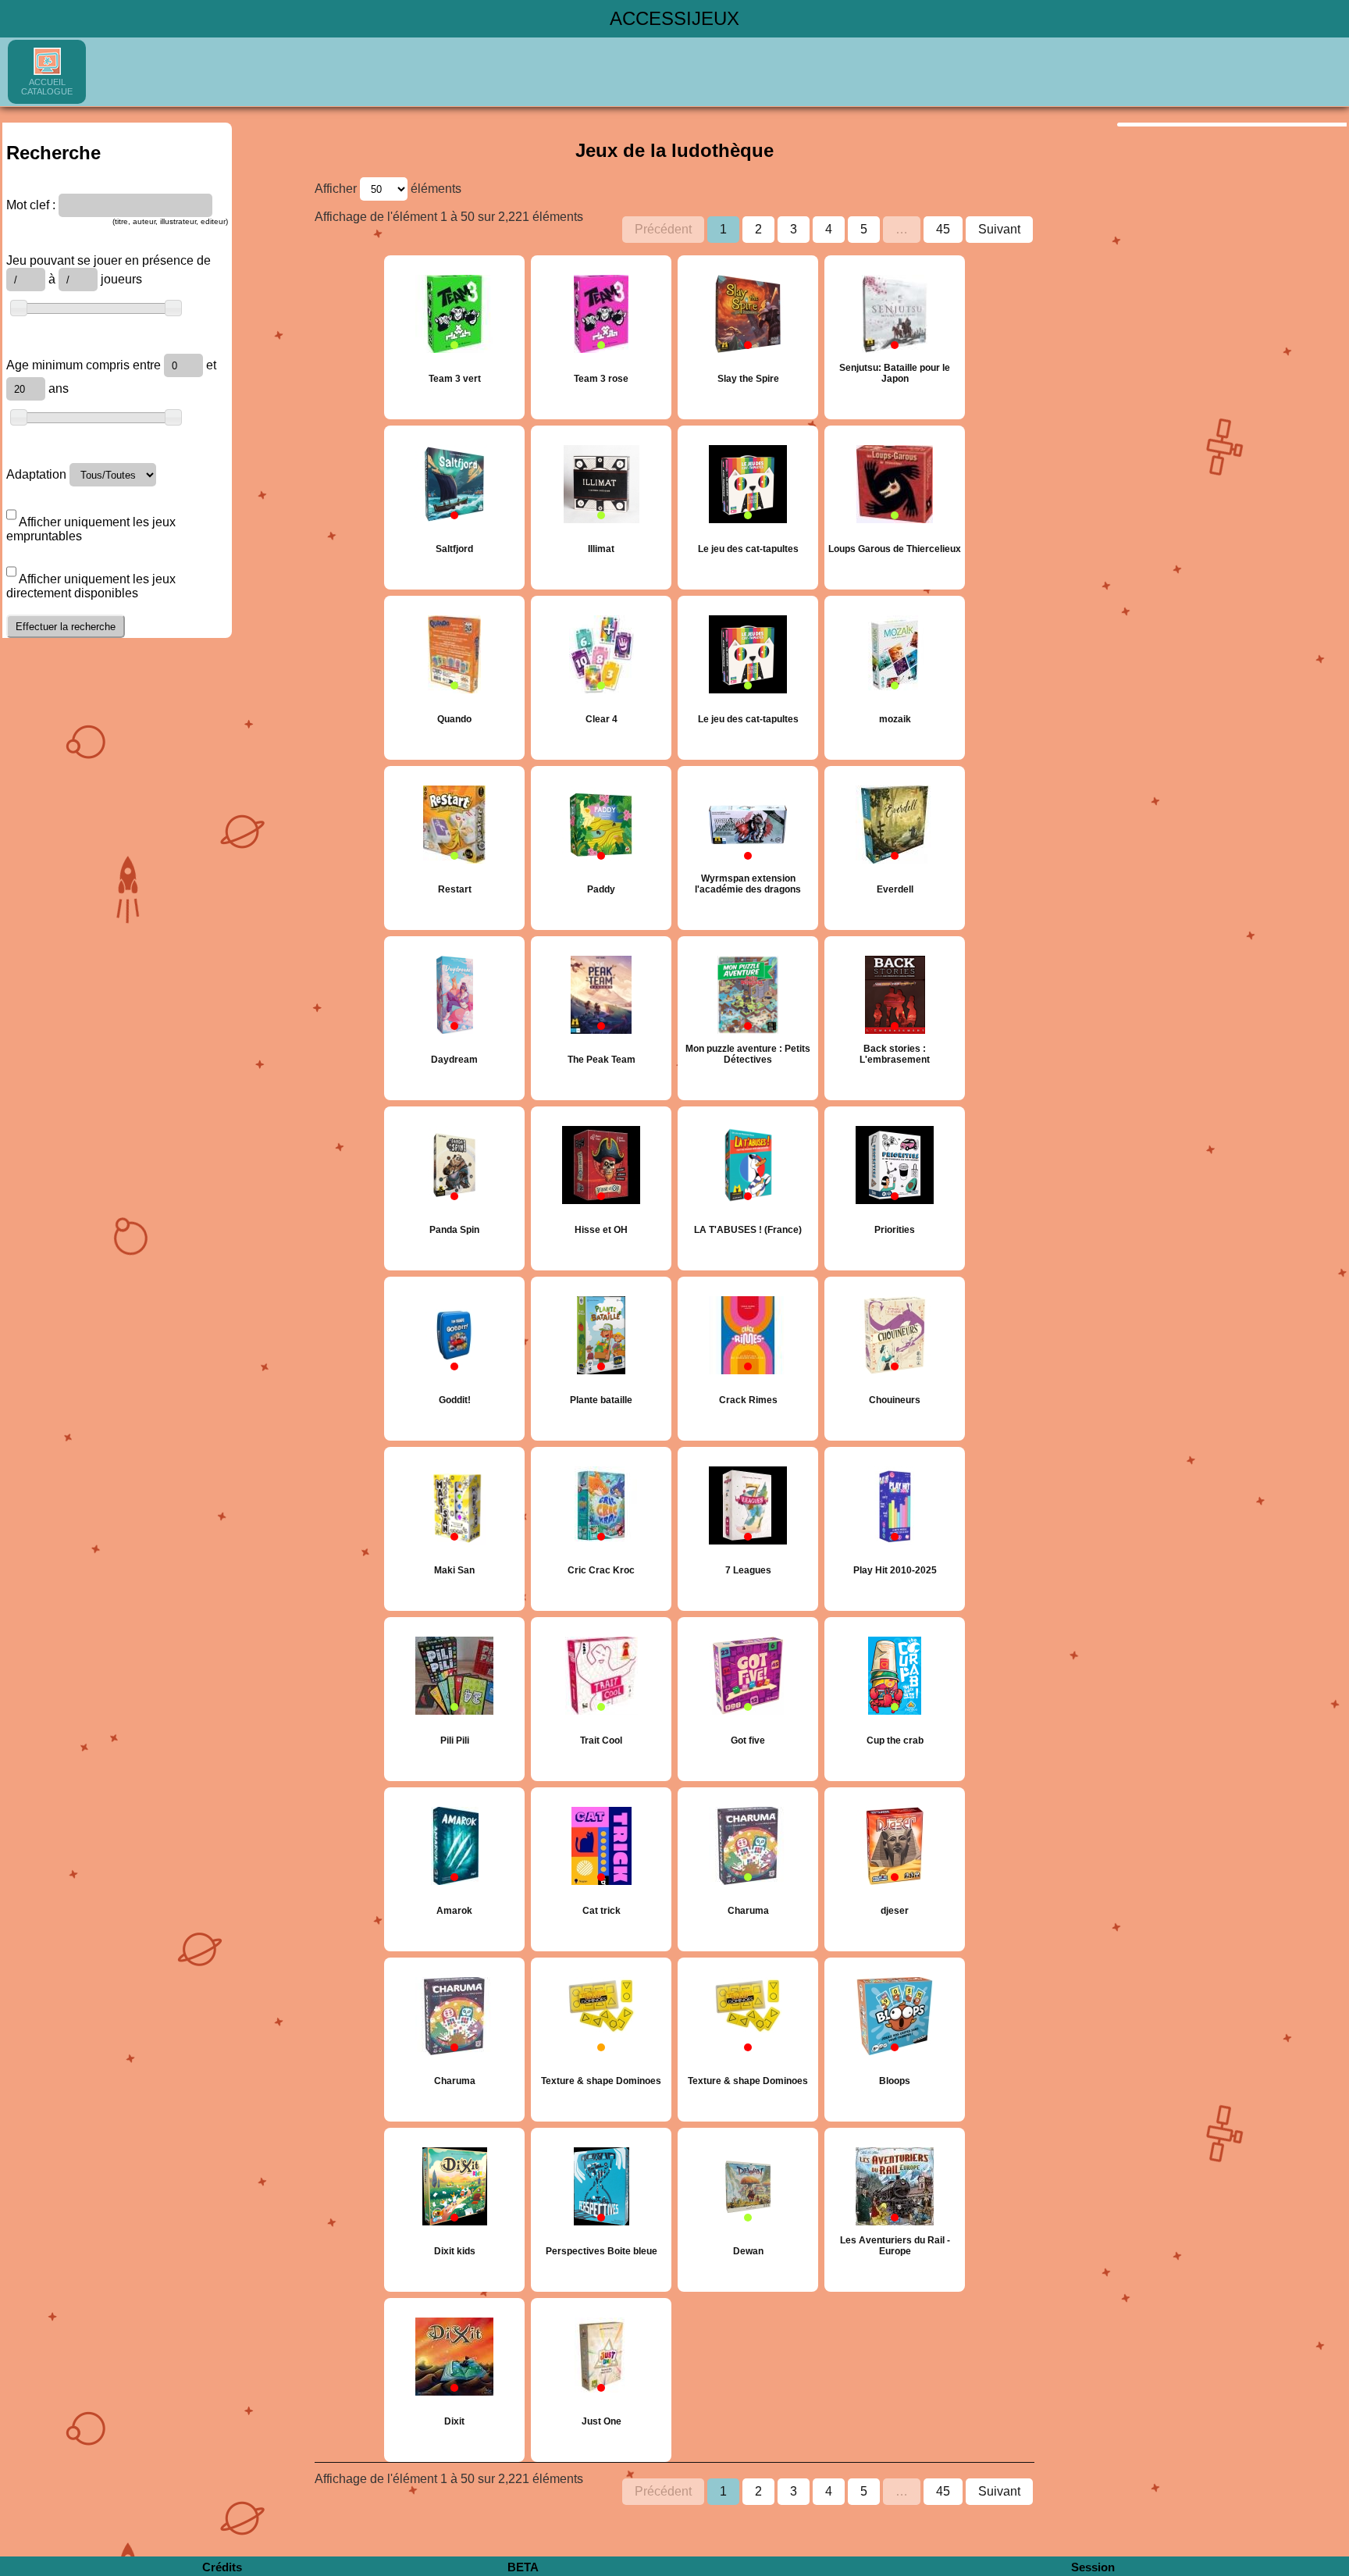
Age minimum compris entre (85, 365)
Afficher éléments (388, 189)
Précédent (663, 229)
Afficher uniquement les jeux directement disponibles (91, 586)
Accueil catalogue (47, 87)
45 (943, 229)
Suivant (999, 229)
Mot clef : (31, 205)
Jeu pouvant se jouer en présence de (109, 260)
